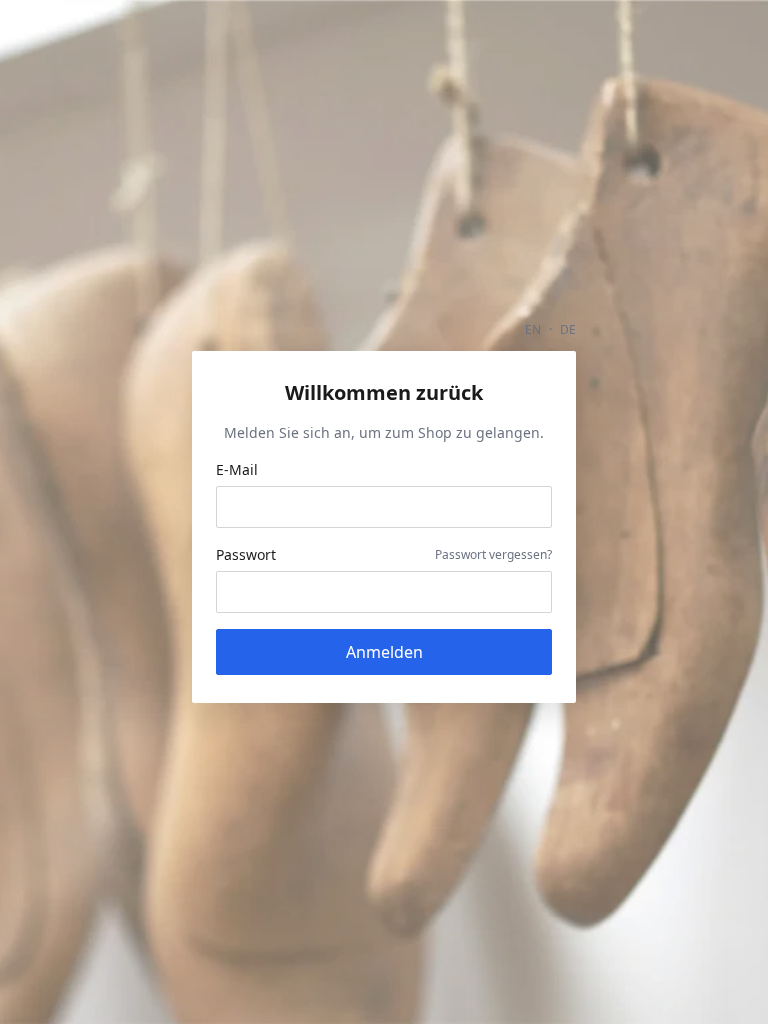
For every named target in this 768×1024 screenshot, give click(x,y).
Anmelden (384, 652)
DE (568, 329)
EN (533, 329)
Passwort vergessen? (493, 554)
